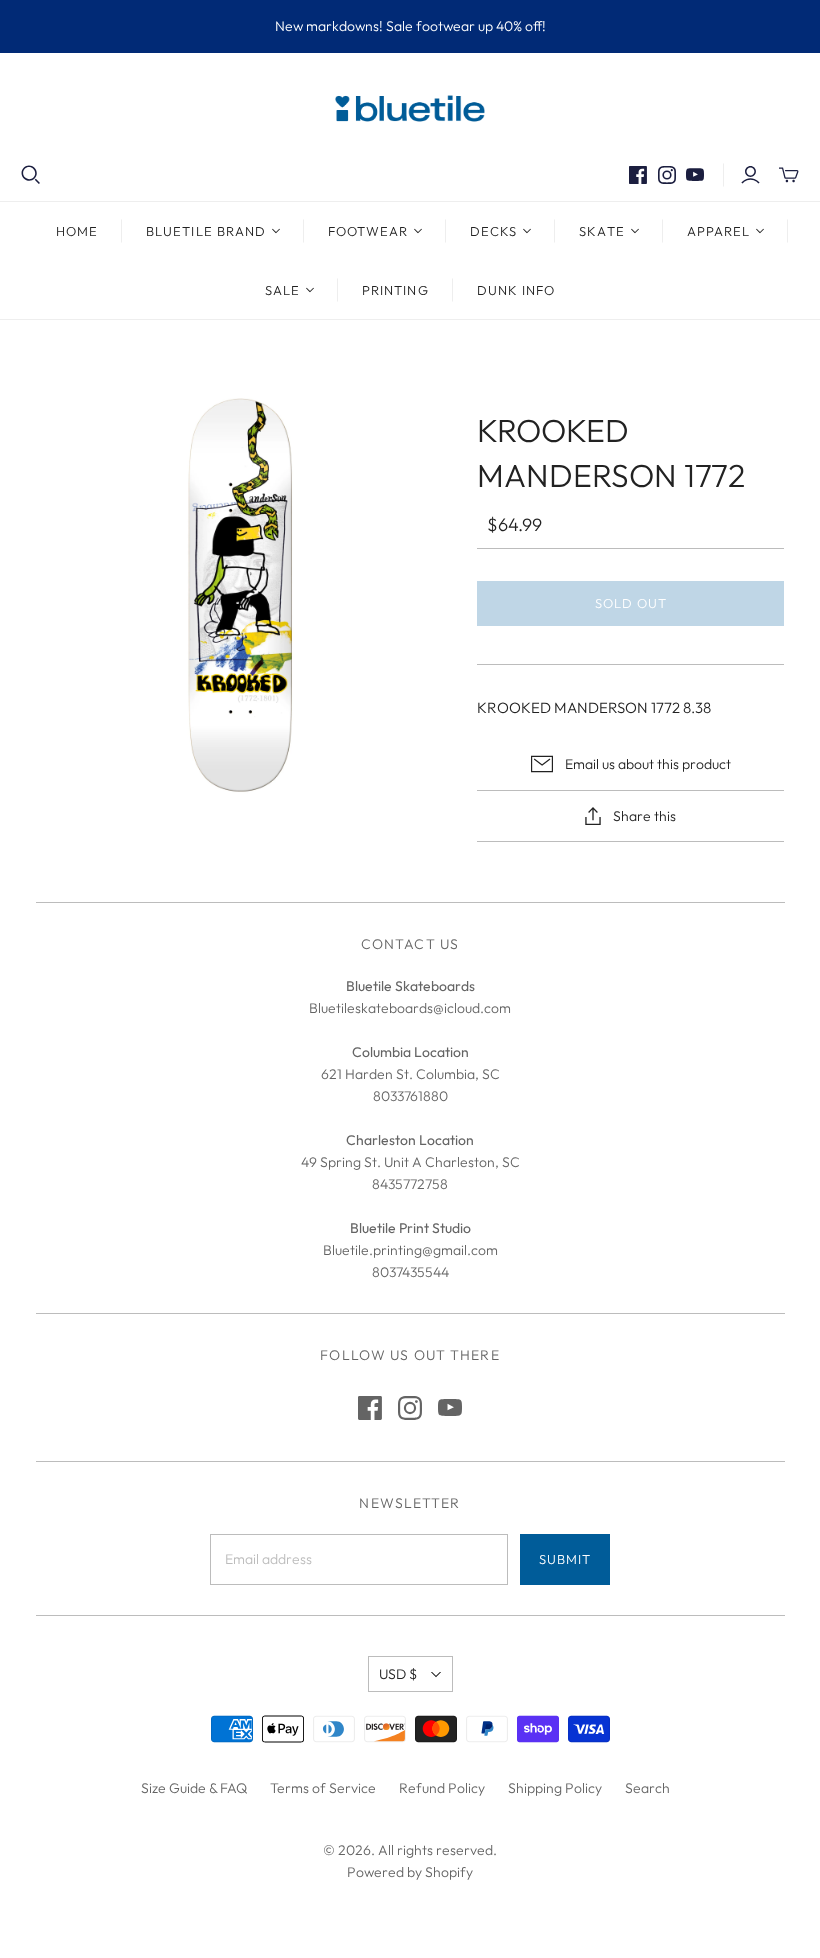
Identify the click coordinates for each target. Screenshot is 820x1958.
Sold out (631, 603)
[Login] (750, 175)
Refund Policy (442, 1788)
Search (647, 1788)
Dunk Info (516, 290)
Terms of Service (323, 1788)
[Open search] (31, 175)
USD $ (398, 1674)
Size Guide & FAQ (194, 1788)
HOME (77, 231)
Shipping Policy (555, 1788)
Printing (395, 290)
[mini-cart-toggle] (789, 175)
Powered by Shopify (410, 1872)
